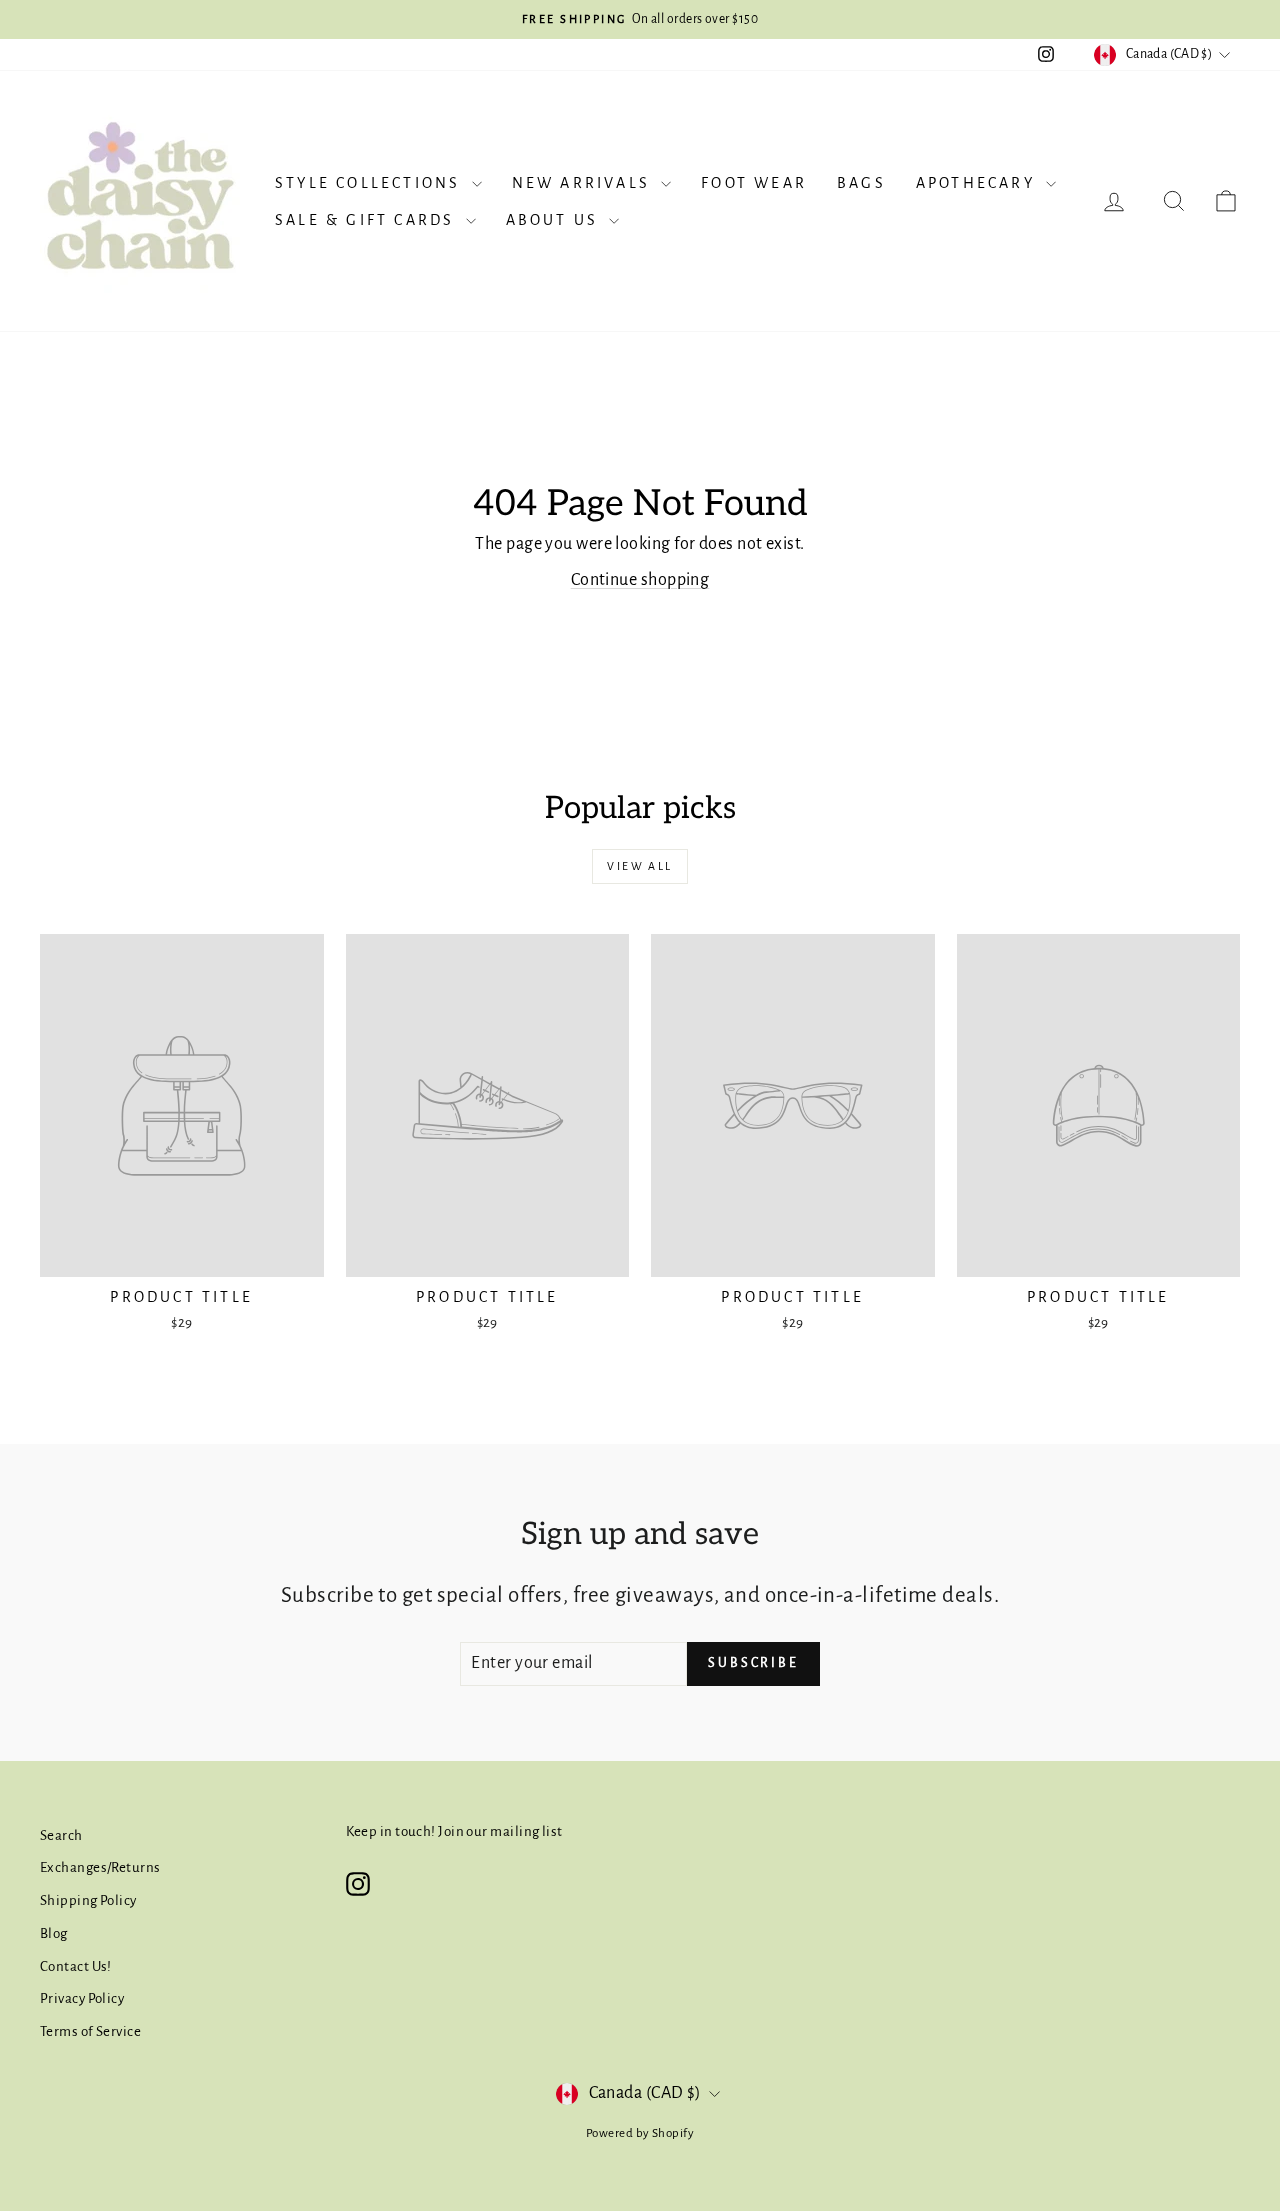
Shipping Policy (88, 1900)
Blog (54, 1933)
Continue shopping (640, 580)
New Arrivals (584, 183)
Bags (861, 183)
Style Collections (371, 183)
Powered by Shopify (640, 2133)
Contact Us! (76, 1966)
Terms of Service (90, 2031)
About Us (555, 220)
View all (639, 866)
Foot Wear (754, 183)
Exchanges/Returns (100, 1867)
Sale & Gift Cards (368, 220)
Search (61, 1835)
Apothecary (978, 183)
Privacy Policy (82, 1998)
